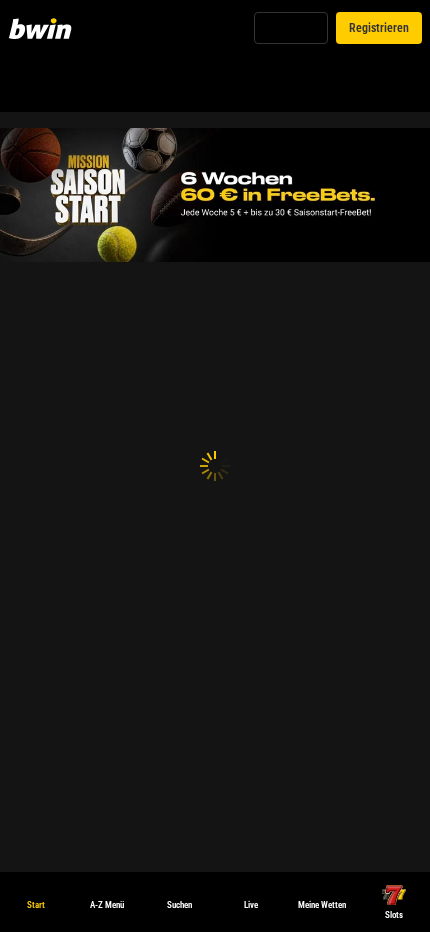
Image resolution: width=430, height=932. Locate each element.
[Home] (44, 28)
